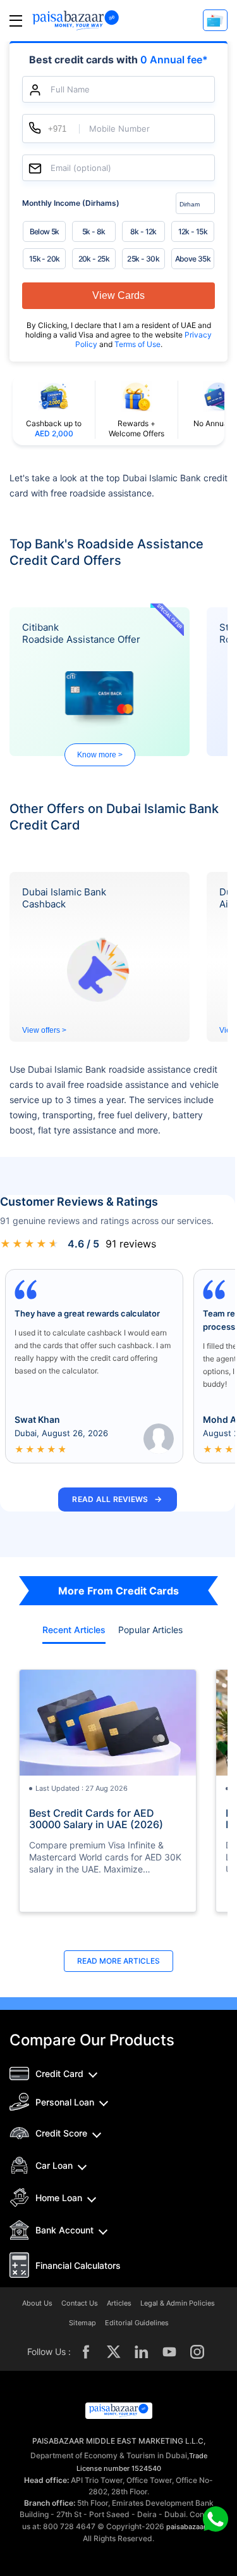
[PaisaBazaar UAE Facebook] (86, 2352)
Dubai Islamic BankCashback (64, 898)
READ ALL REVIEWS (117, 1499)
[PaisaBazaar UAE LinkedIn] (142, 2352)
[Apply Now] (215, 20)
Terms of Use (137, 344)
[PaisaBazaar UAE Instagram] (197, 2352)
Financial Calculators (78, 2265)
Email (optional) (81, 168)
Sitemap (82, 2323)
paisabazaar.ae (191, 2527)
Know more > (100, 755)
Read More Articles (118, 1961)
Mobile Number (119, 129)
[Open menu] (16, 21)
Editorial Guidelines (137, 2323)
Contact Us (80, 2303)
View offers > (44, 1030)
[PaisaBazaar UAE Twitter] (114, 2352)
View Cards (118, 295)
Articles (119, 2303)
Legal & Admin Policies (178, 2303)
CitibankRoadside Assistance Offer (81, 633)
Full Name (70, 90)
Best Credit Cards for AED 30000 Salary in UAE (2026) (96, 1819)
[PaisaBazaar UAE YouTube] (169, 2352)
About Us (37, 2303)
